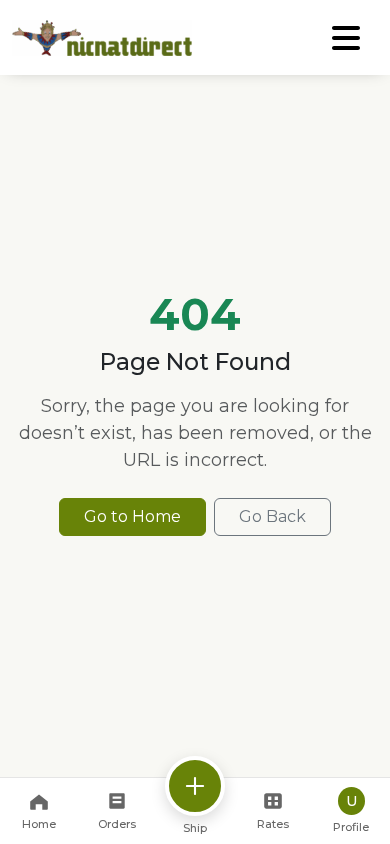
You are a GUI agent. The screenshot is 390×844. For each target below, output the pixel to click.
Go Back (272, 516)
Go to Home (132, 516)
